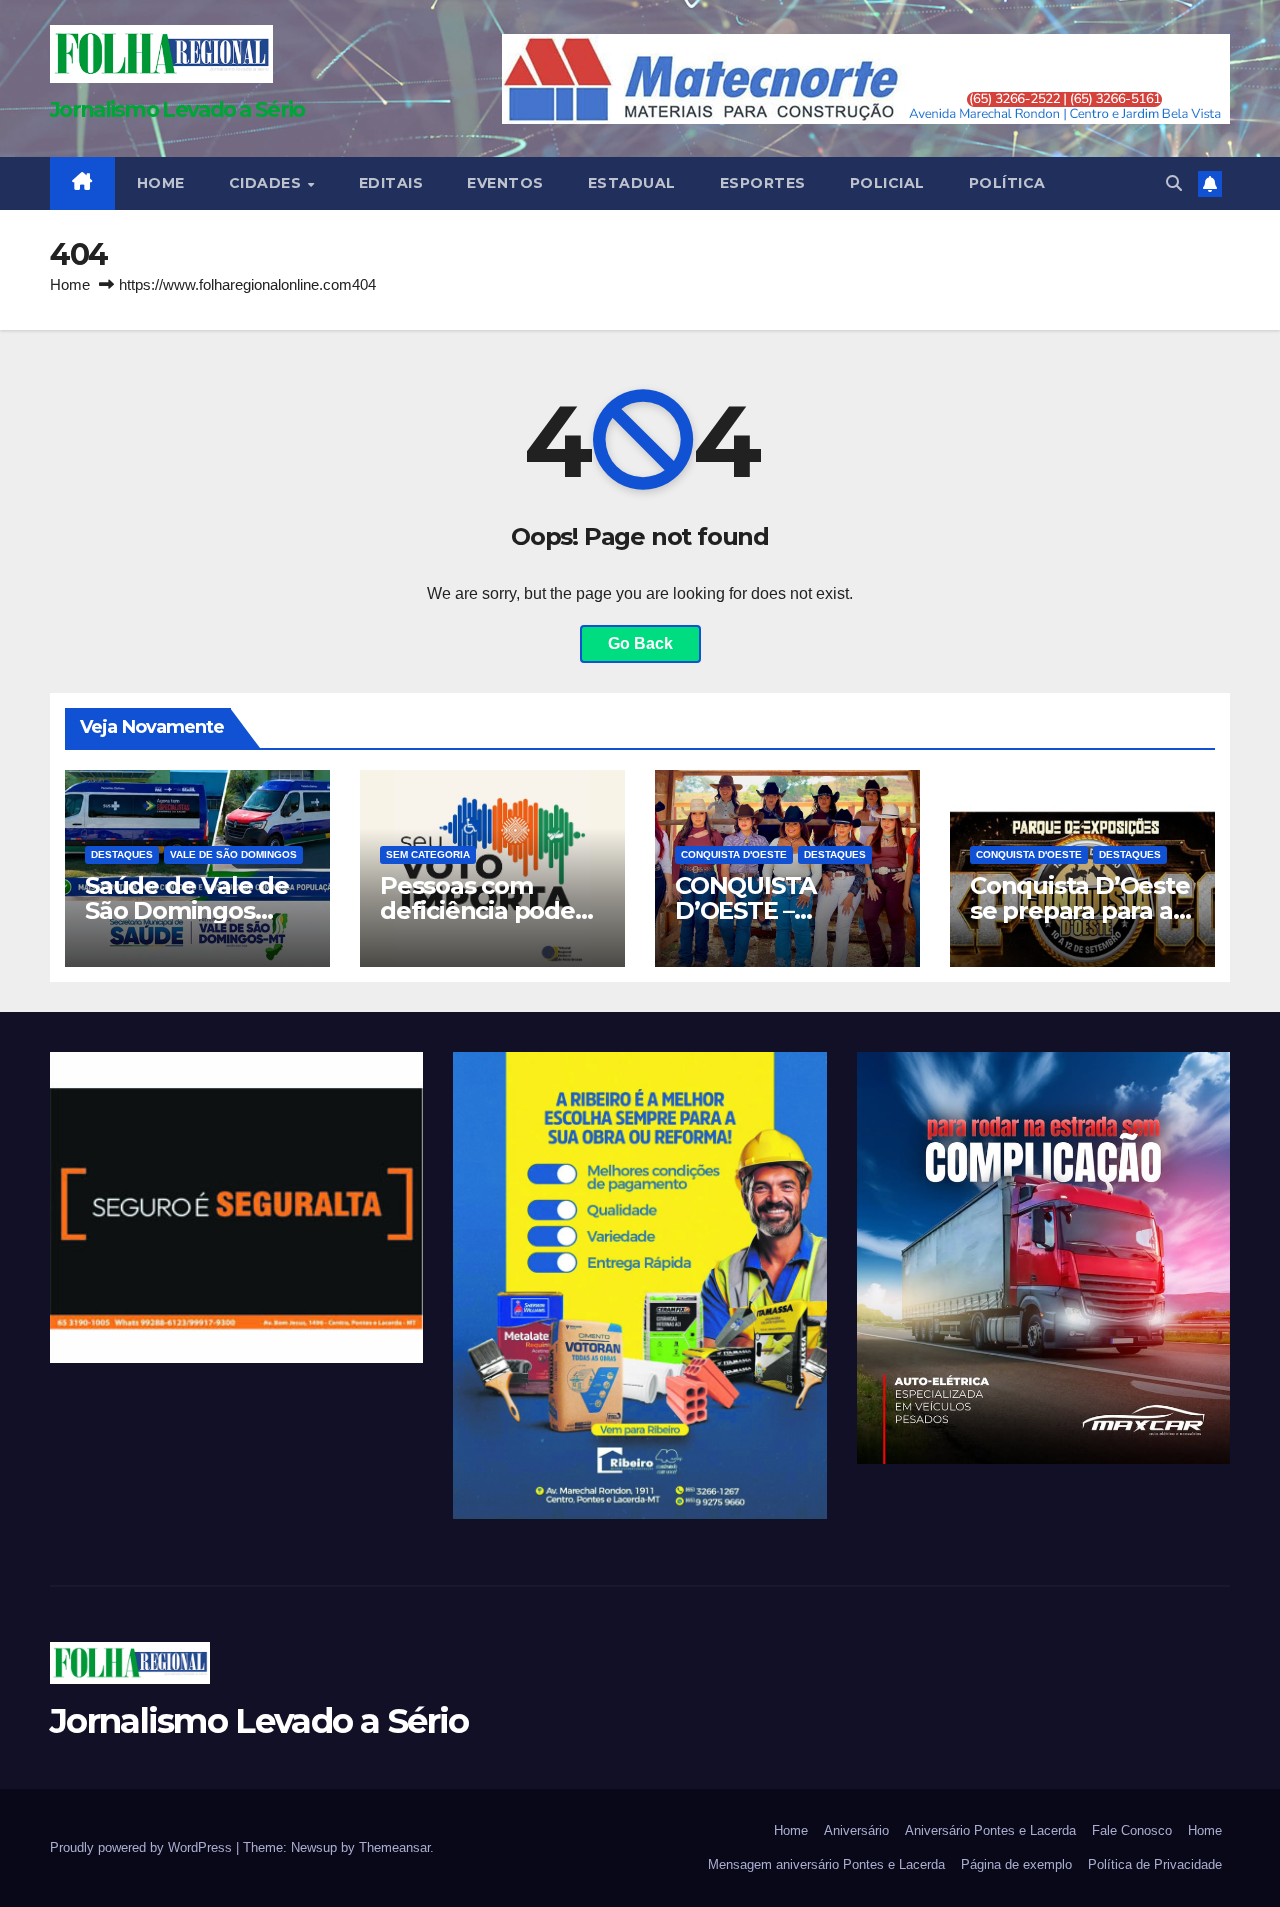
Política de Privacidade (1155, 1864)
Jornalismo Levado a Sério (177, 109)
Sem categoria (428, 854)
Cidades (267, 183)
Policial (887, 183)
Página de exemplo (1016, 1864)
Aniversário (856, 1830)
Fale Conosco (1132, 1830)
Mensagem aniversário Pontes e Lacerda (826, 1864)
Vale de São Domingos (233, 854)
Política (1007, 183)
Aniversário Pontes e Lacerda (990, 1830)
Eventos (505, 183)
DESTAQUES (122, 854)
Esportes (763, 183)
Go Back (640, 643)
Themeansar (394, 1847)
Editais (391, 183)
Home (70, 284)
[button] (1174, 183)
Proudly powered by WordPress (143, 1847)
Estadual (632, 183)
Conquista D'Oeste (734, 854)
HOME (161, 183)
